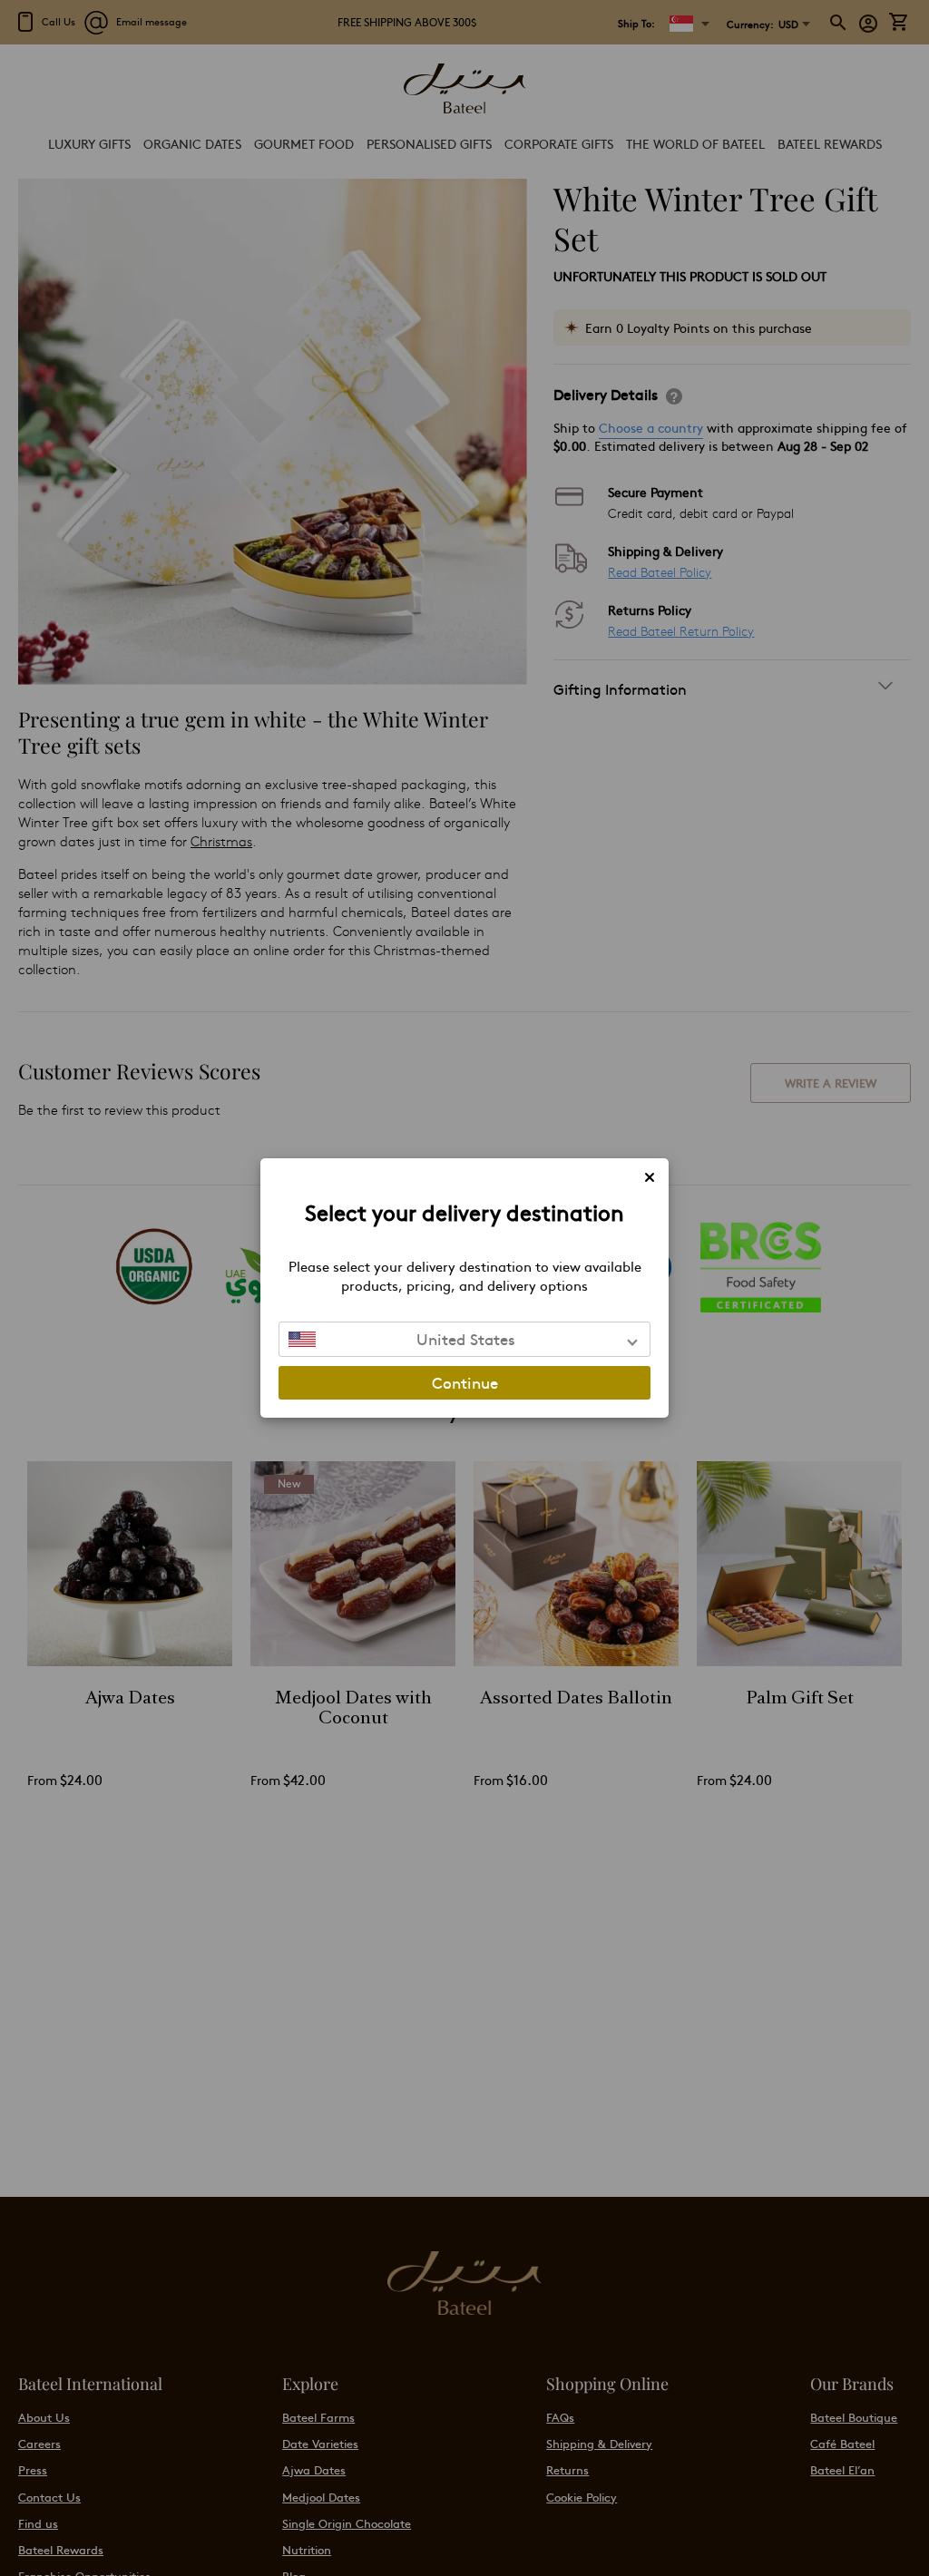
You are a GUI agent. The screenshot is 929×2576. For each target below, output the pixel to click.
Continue (465, 1382)
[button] (464, 1339)
